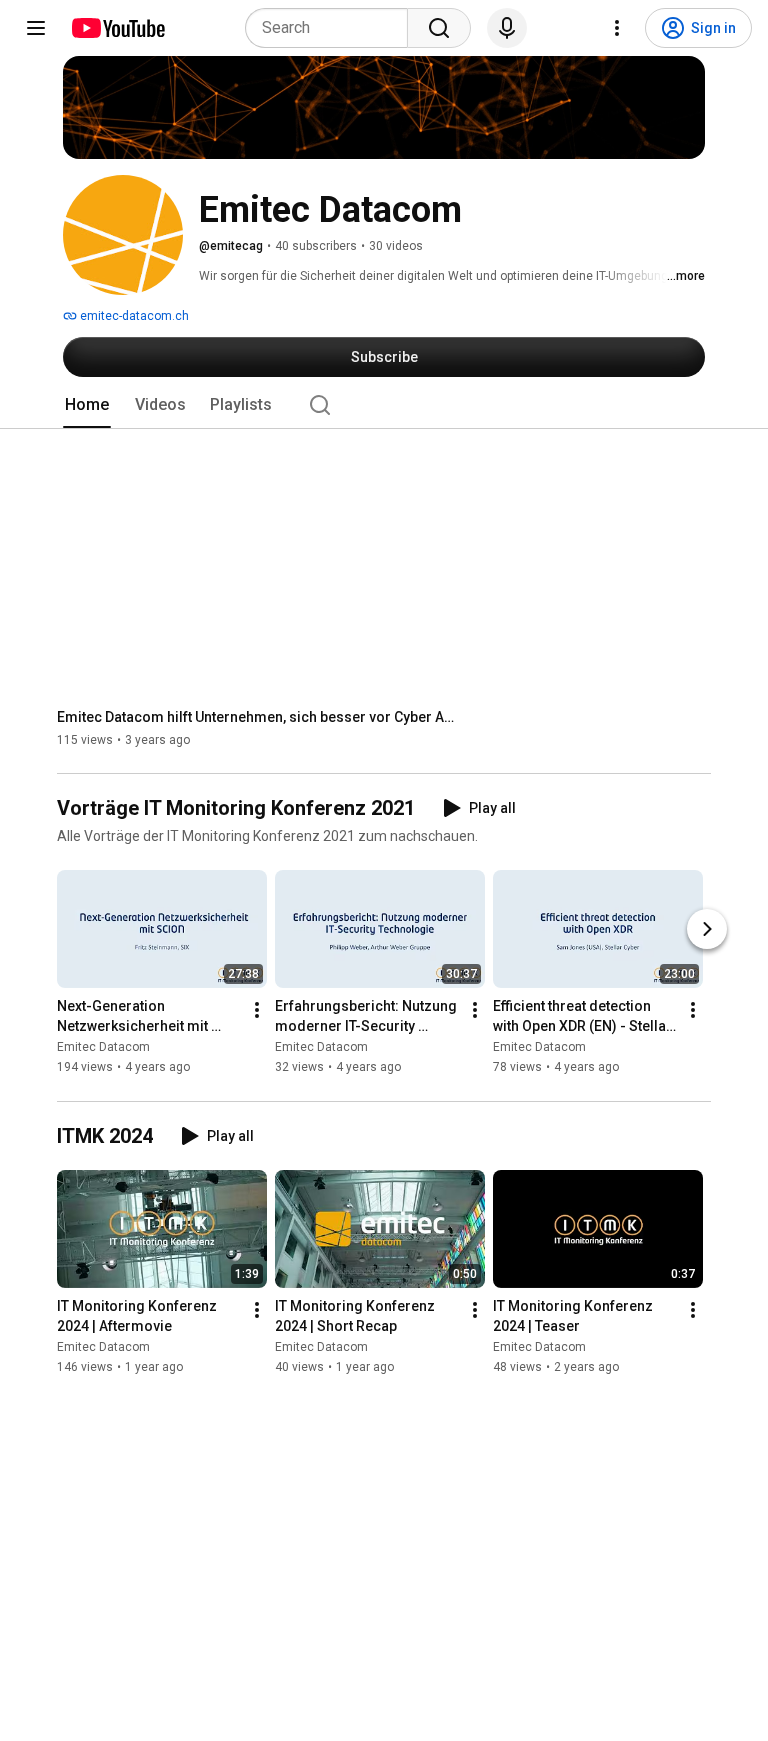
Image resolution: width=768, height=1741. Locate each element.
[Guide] (36, 28)
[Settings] (617, 28)
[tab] (87, 405)
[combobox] (332, 28)
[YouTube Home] (117, 28)
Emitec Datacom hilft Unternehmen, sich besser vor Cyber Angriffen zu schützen (257, 717)
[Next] (707, 930)
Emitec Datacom (103, 1048)
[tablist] (384, 405)
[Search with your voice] (507, 28)
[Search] (439, 28)
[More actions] (257, 1011)
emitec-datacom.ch (133, 316)
